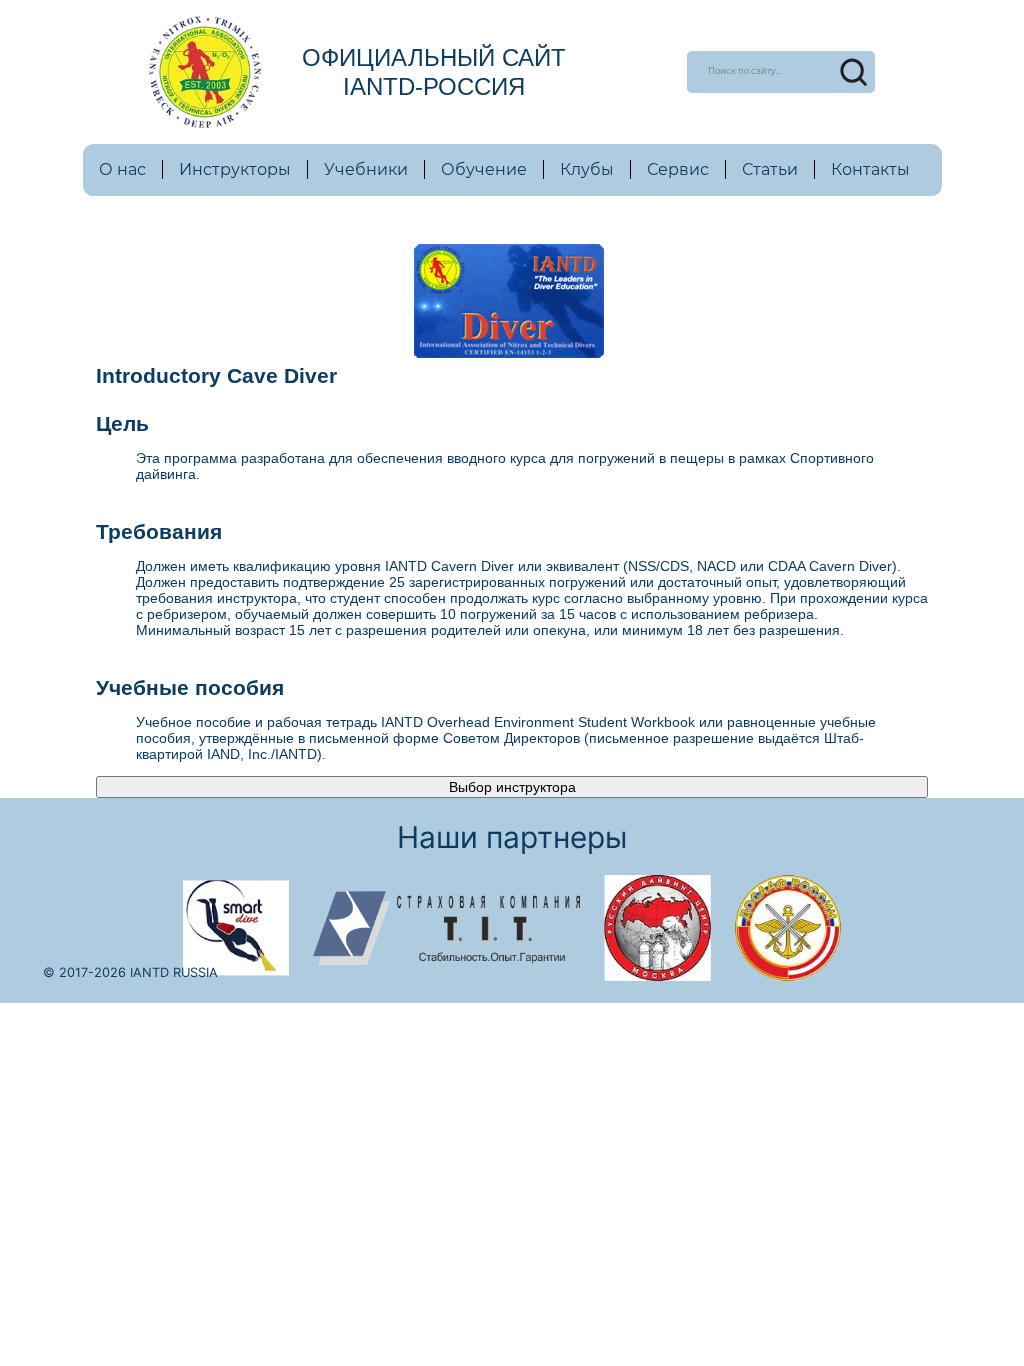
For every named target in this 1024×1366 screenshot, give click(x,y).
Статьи (770, 169)
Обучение (484, 169)
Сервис (678, 169)
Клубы (587, 169)
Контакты (870, 169)
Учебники (366, 169)
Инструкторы (235, 169)
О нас (122, 169)
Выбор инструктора (512, 787)
